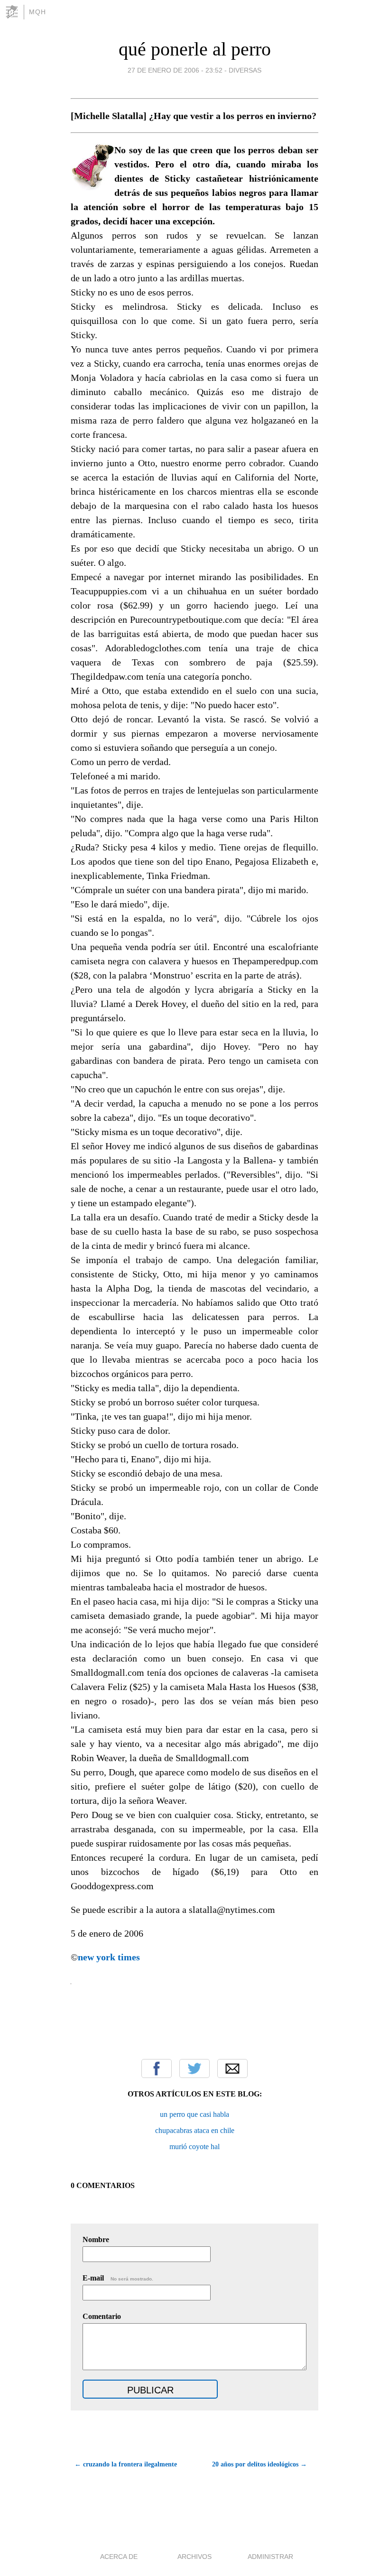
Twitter (194, 2068)
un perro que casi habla (194, 2114)
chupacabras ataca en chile (195, 2130)
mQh (37, 12)
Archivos (194, 2557)
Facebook (157, 2068)
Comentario (102, 2316)
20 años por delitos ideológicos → (259, 2464)
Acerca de (119, 2557)
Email (232, 2068)
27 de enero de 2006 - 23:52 (175, 70)
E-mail (118, 2278)
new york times (109, 1957)
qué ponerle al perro (195, 49)
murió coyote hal (194, 2147)
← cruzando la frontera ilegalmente (126, 2464)
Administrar (270, 2557)
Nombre (96, 2239)
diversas (245, 70)
